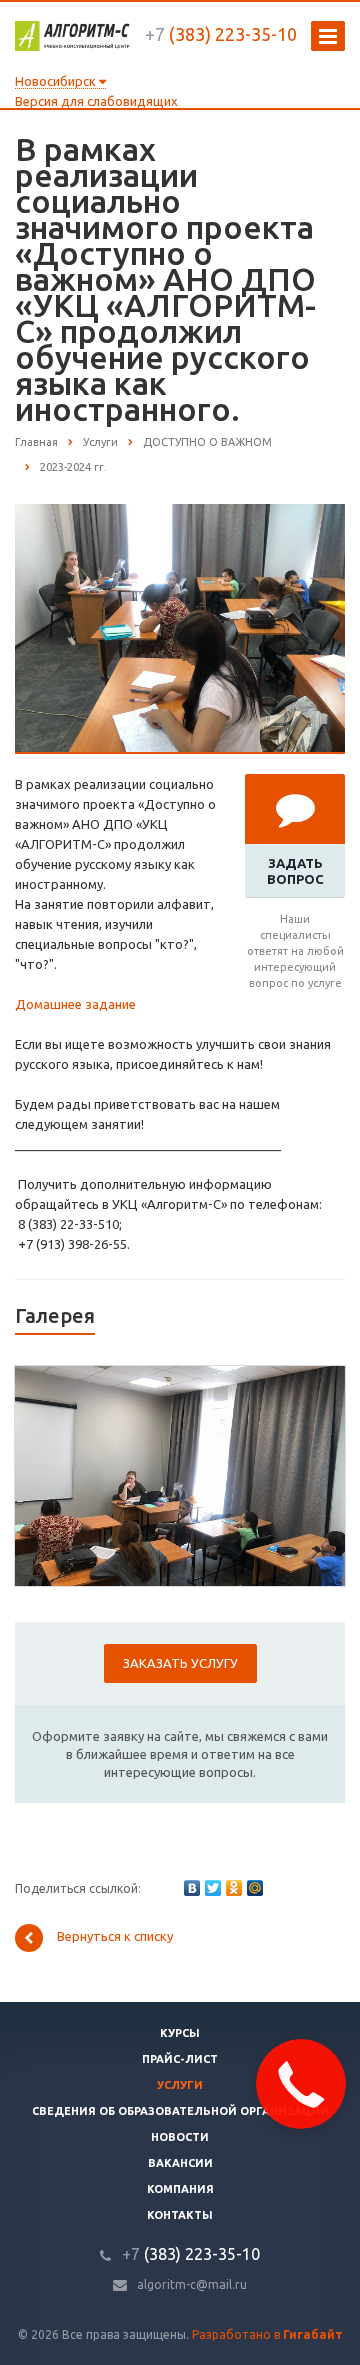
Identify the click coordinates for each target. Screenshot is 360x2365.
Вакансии (180, 2163)
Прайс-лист (180, 2059)
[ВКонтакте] (192, 1888)
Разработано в (267, 2334)
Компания (180, 2189)
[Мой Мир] (255, 1888)
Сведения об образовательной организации (180, 2111)
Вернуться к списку (115, 1936)
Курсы (180, 2033)
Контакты (180, 2215)
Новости (180, 2137)
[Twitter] (213, 1888)
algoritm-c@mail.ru (192, 2284)
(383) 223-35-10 (221, 34)
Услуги (180, 2085)
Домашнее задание (75, 1004)
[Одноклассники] (234, 1888)
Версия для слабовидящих (96, 101)
